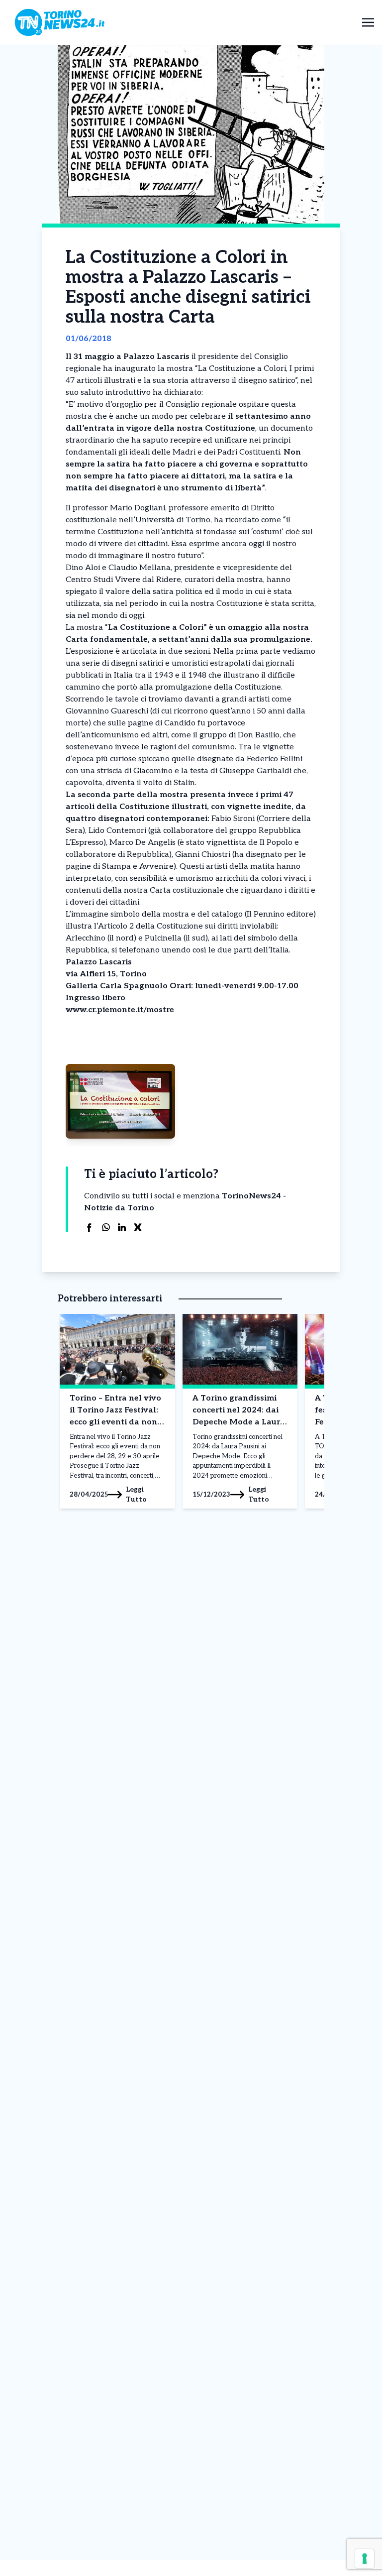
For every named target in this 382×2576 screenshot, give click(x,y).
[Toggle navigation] (368, 22)
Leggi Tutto (136, 1494)
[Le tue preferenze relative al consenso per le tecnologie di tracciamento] (365, 2559)
